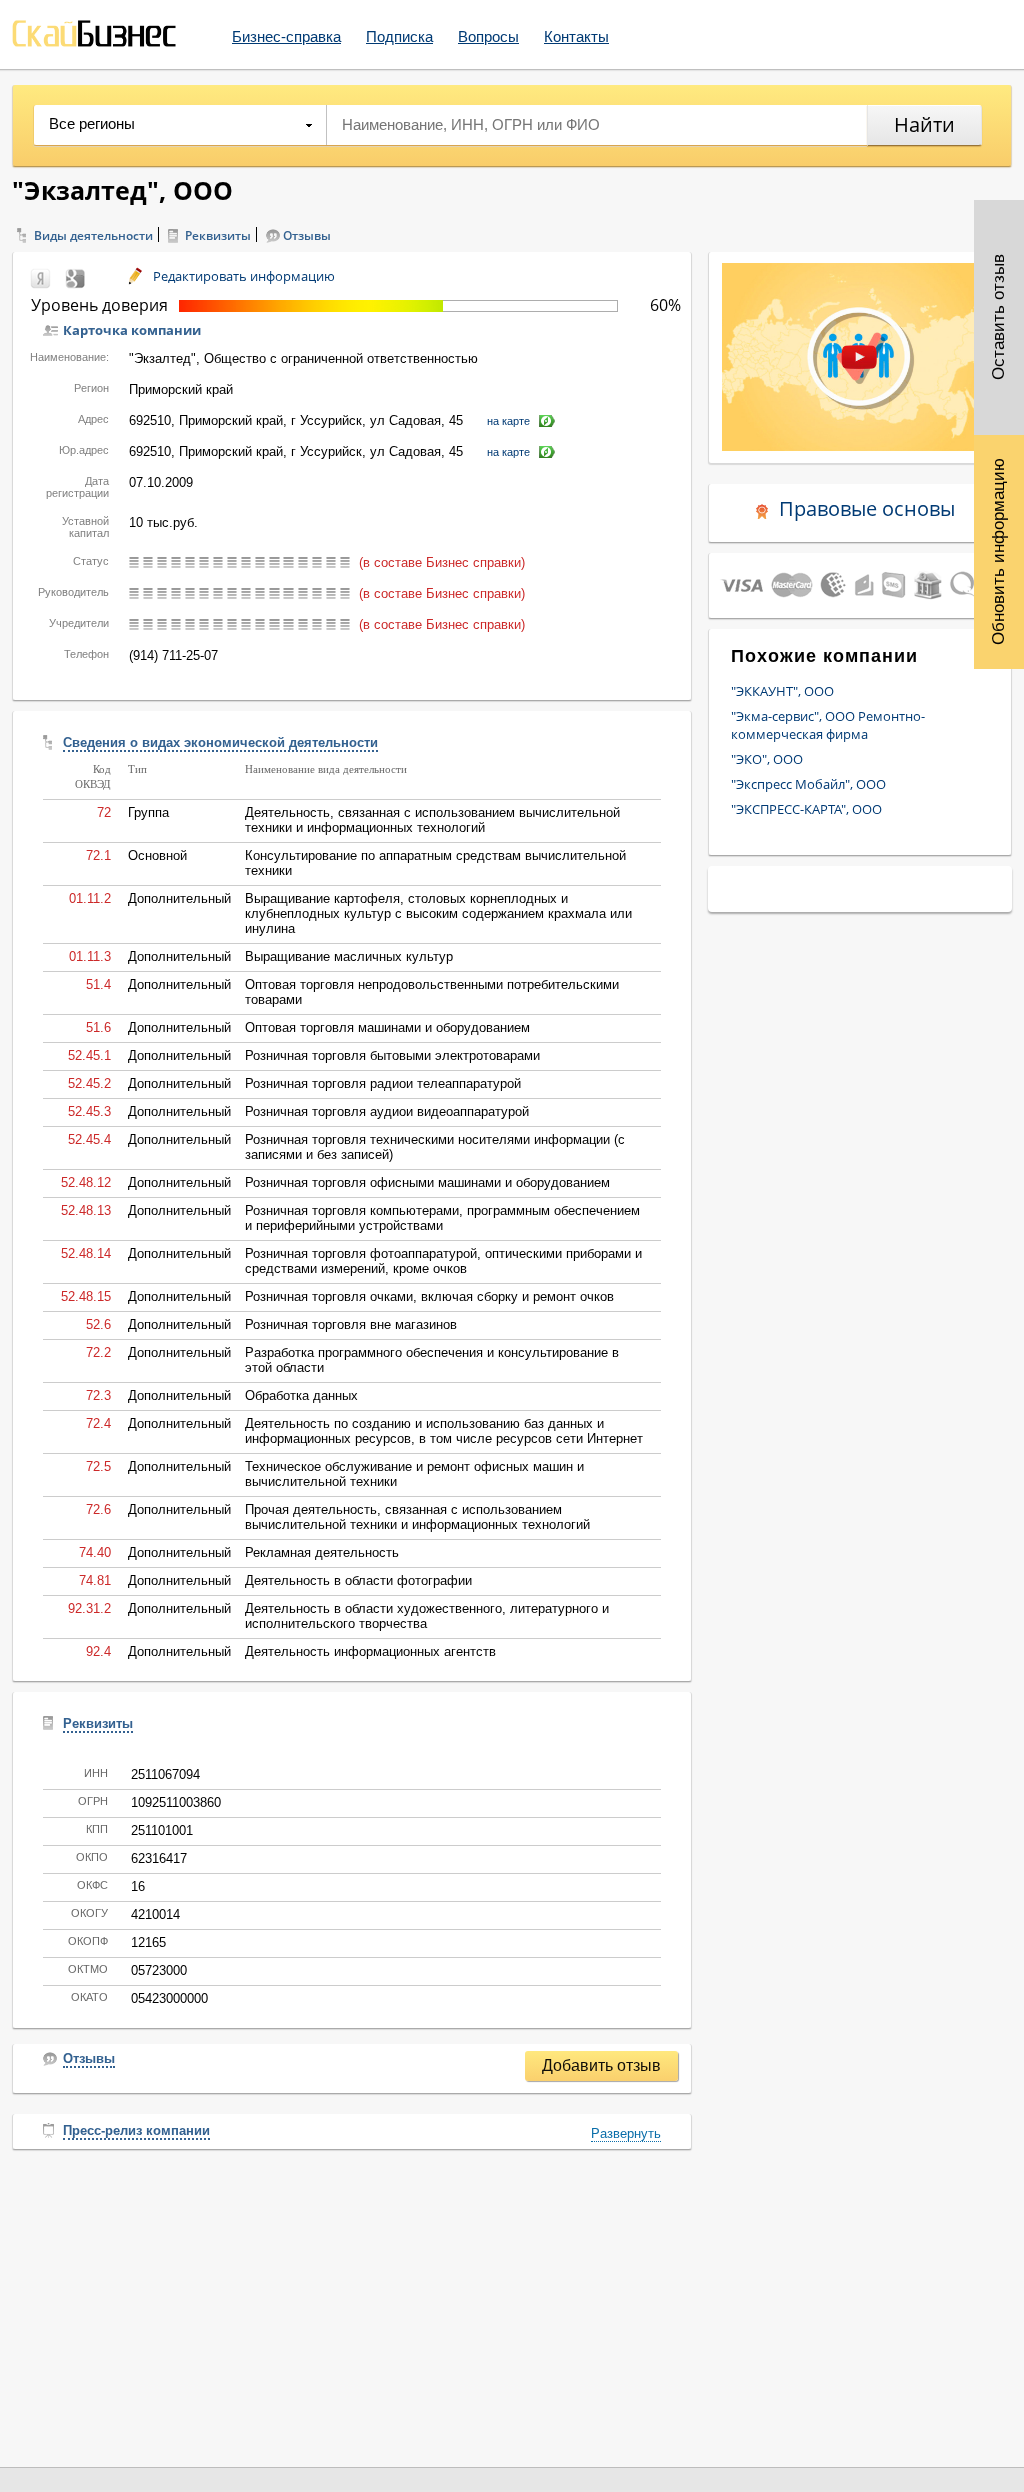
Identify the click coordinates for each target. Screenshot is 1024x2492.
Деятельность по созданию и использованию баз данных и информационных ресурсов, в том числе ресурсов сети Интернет (444, 1431)
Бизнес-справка (286, 36)
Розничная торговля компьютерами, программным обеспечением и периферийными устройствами (442, 1218)
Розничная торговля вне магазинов (351, 1324)
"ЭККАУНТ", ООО (782, 691)
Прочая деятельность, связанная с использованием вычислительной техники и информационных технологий (417, 1517)
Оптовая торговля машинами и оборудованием (387, 1027)
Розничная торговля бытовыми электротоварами (392, 1055)
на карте (508, 421)
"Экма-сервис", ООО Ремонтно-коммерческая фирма (828, 725)
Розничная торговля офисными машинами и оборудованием (427, 1182)
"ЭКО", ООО (767, 759)
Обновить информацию (998, 551)
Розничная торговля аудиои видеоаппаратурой (387, 1111)
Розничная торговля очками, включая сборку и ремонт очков (429, 1296)
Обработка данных (301, 1395)
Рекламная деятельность (322, 1552)
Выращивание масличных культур (349, 956)
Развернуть (626, 2133)
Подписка (399, 36)
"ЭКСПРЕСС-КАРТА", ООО (806, 809)
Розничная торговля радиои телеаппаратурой (383, 1083)
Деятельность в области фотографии (358, 1580)
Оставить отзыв (998, 318)
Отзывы (307, 235)
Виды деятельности (93, 235)
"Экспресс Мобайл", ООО (808, 784)
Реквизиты (218, 235)
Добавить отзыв (601, 2065)
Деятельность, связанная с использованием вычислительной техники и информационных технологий (432, 820)
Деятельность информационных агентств (370, 1651)
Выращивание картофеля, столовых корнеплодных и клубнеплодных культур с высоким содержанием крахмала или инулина (438, 913)
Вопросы (488, 36)
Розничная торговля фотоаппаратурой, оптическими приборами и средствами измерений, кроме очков (443, 1261)
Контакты (576, 36)
